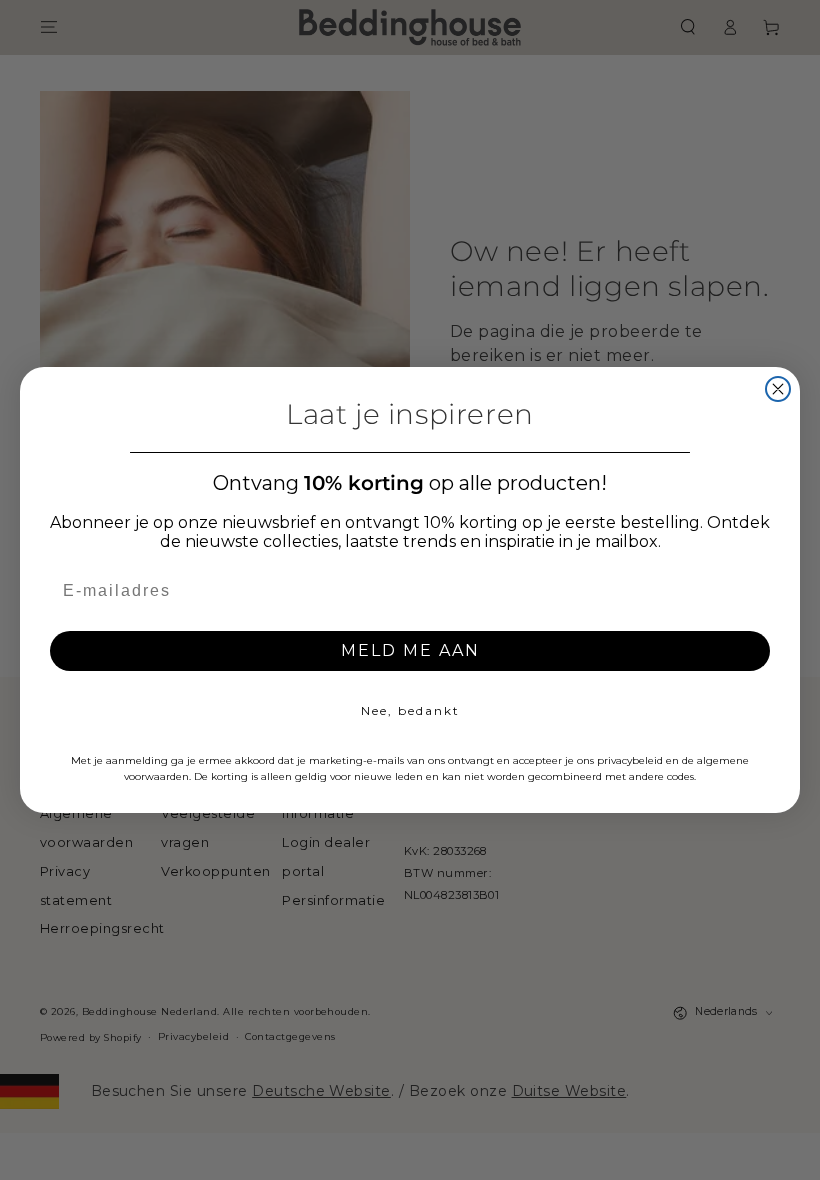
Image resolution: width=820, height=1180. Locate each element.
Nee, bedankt (410, 710)
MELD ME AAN (410, 650)
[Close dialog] (778, 389)
